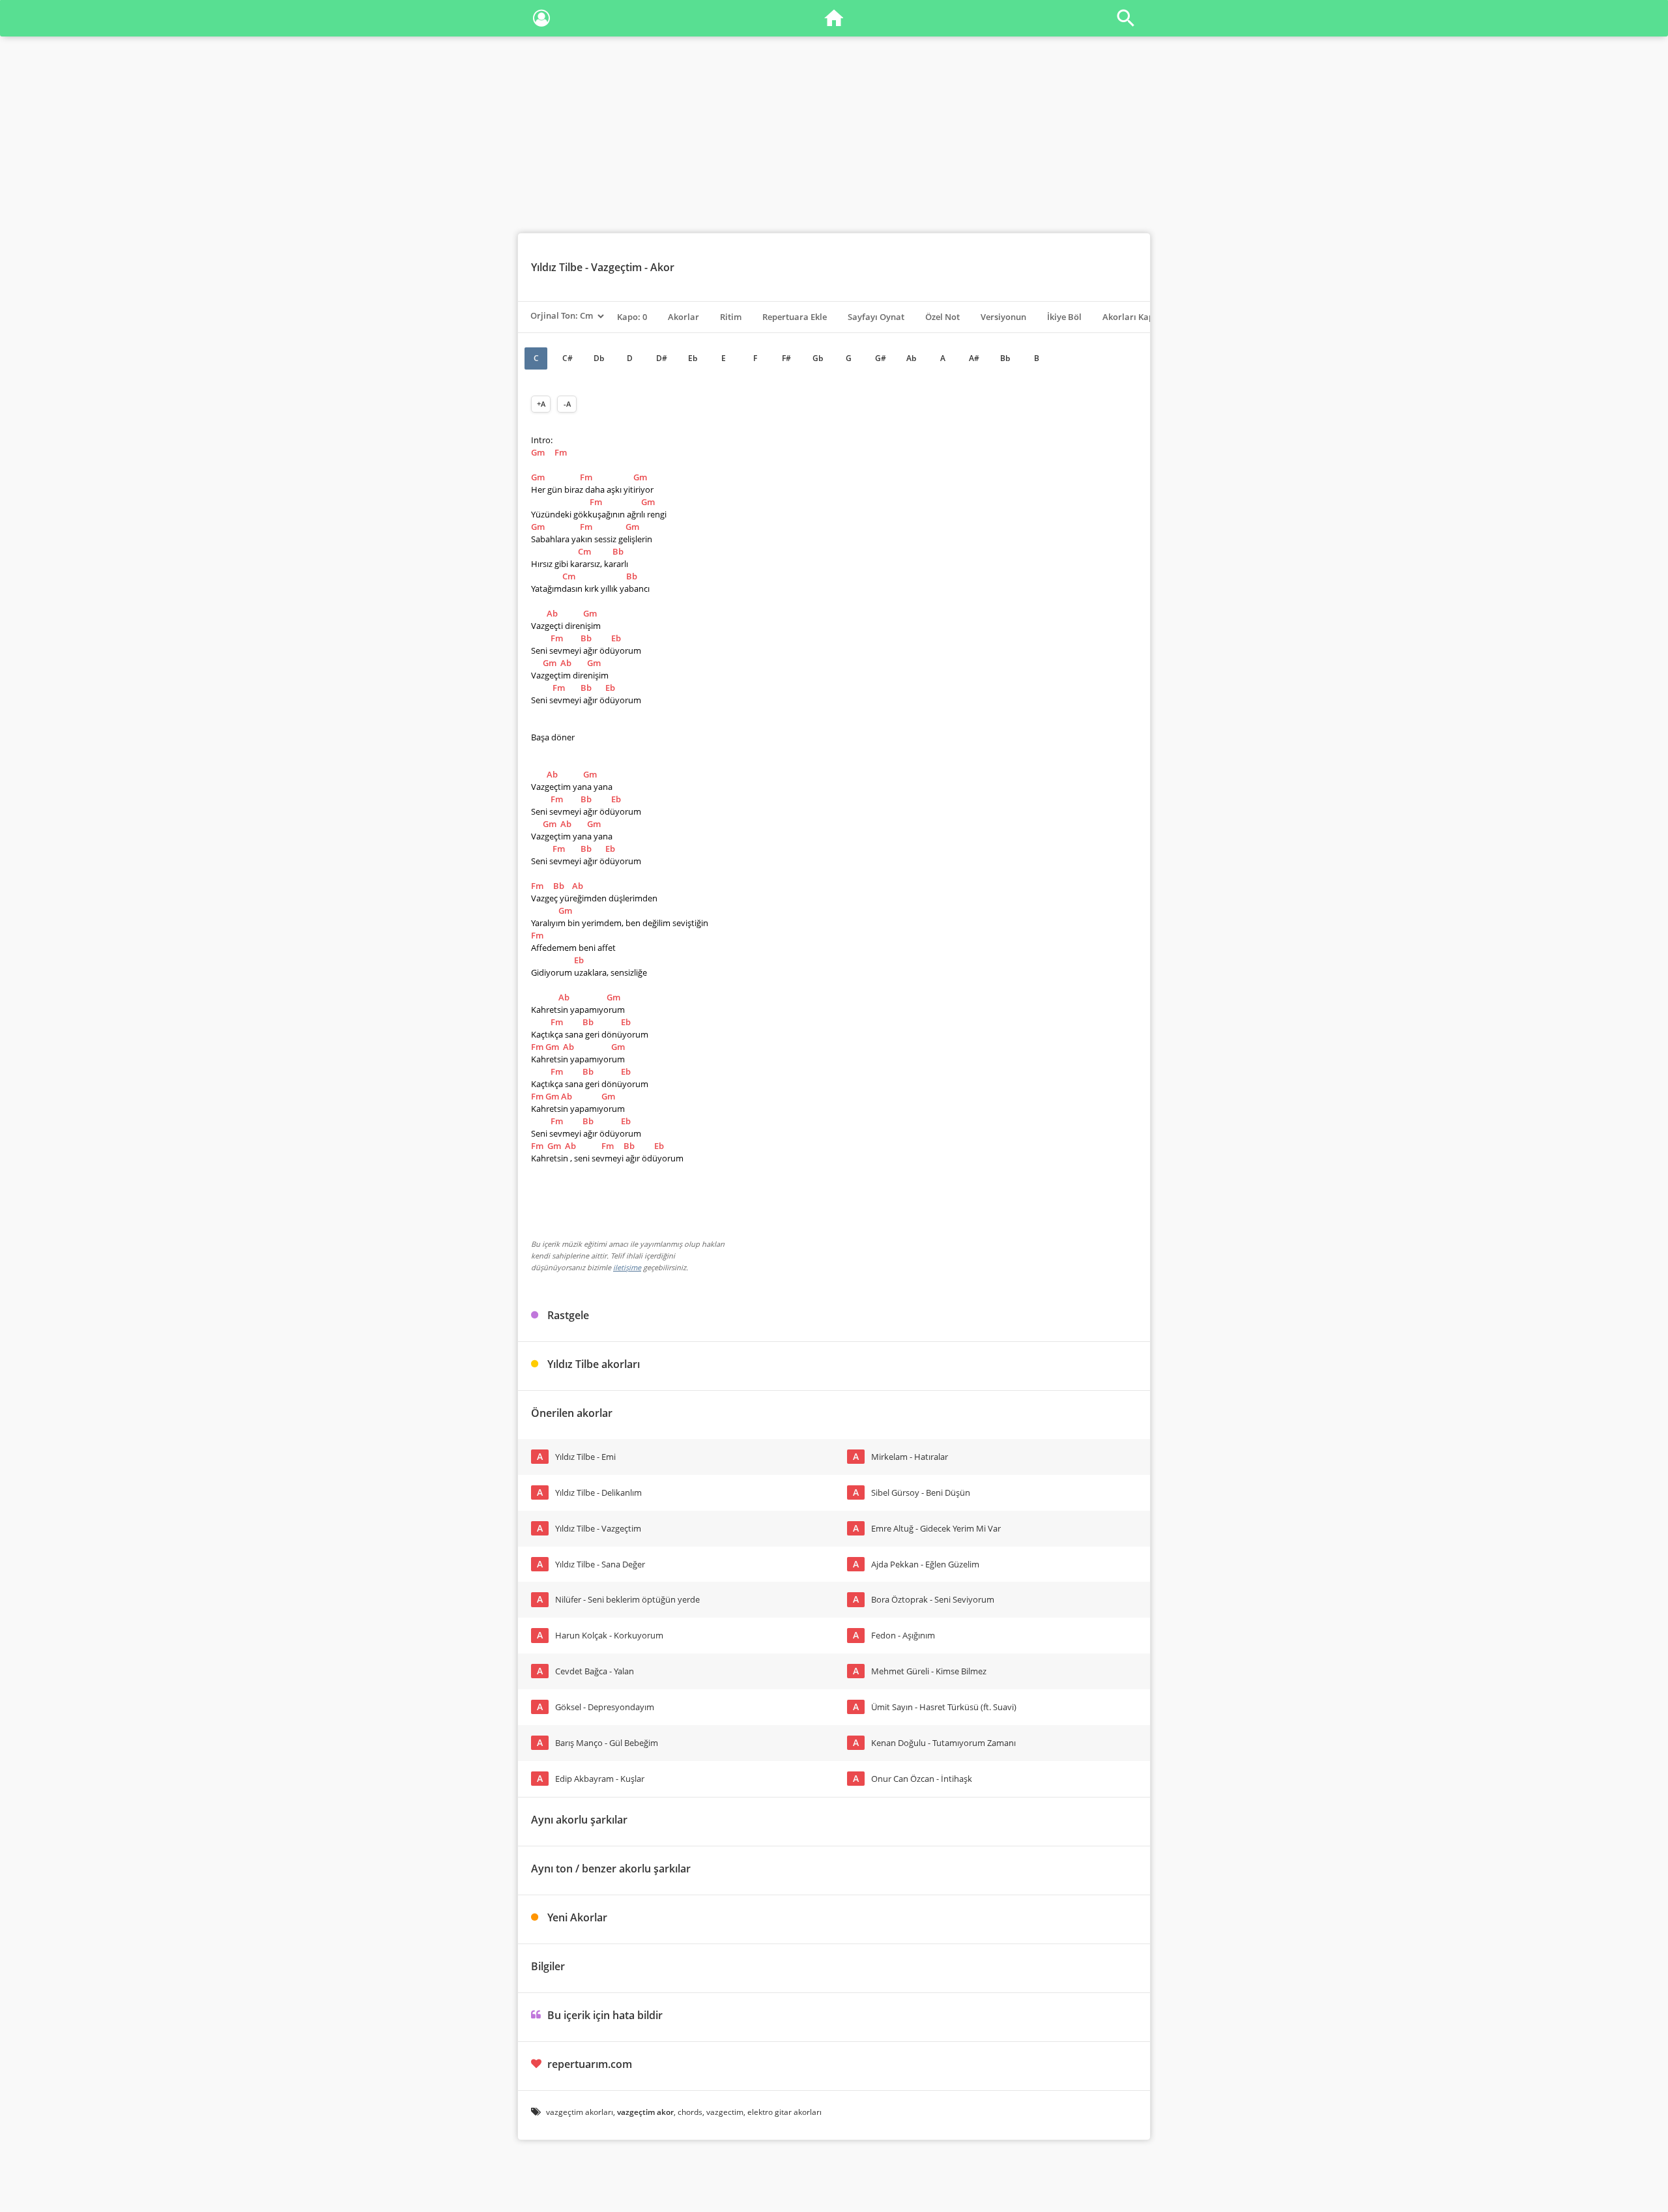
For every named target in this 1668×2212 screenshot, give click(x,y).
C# (568, 358)
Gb (818, 358)
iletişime (627, 1267)
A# (974, 358)
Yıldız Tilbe (557, 267)
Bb (1005, 358)
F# (786, 358)
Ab (911, 358)
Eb (693, 358)
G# (881, 358)
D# (662, 358)
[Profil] (541, 21)
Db (599, 358)
